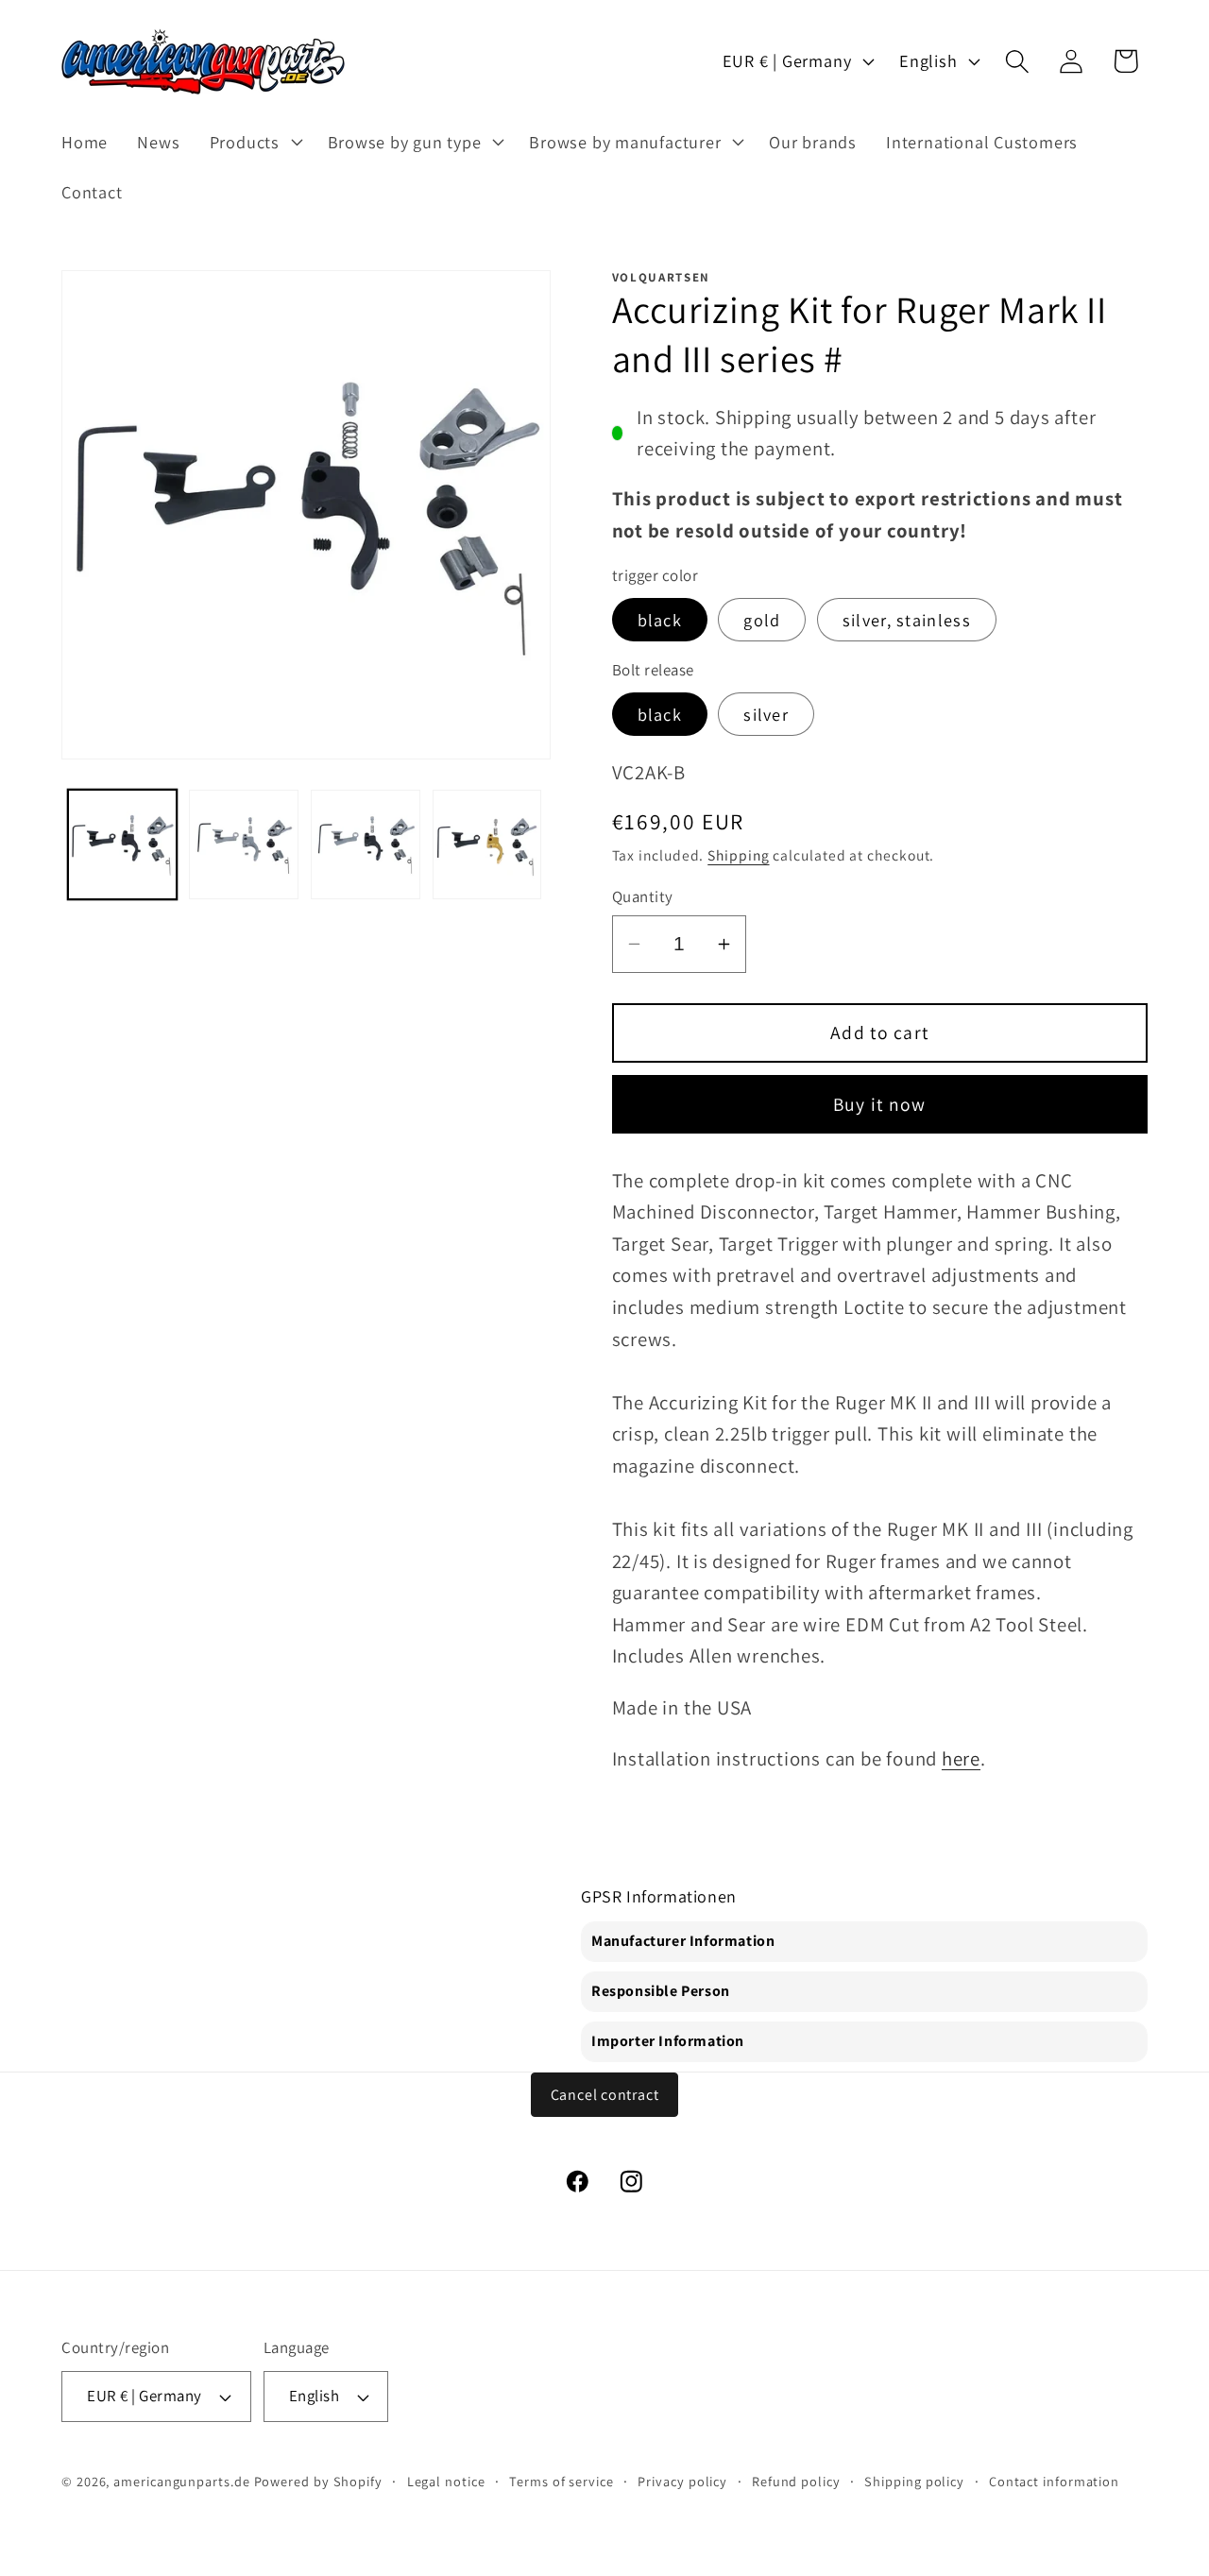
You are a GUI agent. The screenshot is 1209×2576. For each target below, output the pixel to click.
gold (762, 620)
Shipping (738, 855)
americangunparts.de (181, 2481)
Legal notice (446, 2481)
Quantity (643, 896)
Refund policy (796, 2481)
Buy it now (880, 1104)
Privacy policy (682, 2481)
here (961, 1758)
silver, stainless (907, 620)
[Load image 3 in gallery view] (366, 844)
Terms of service (562, 2481)
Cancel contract (605, 2095)
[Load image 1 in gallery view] (123, 844)
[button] (254, 142)
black (660, 620)
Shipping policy (914, 2481)
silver (766, 714)
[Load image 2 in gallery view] (244, 844)
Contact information (1054, 2481)
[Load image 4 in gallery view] (487, 844)
